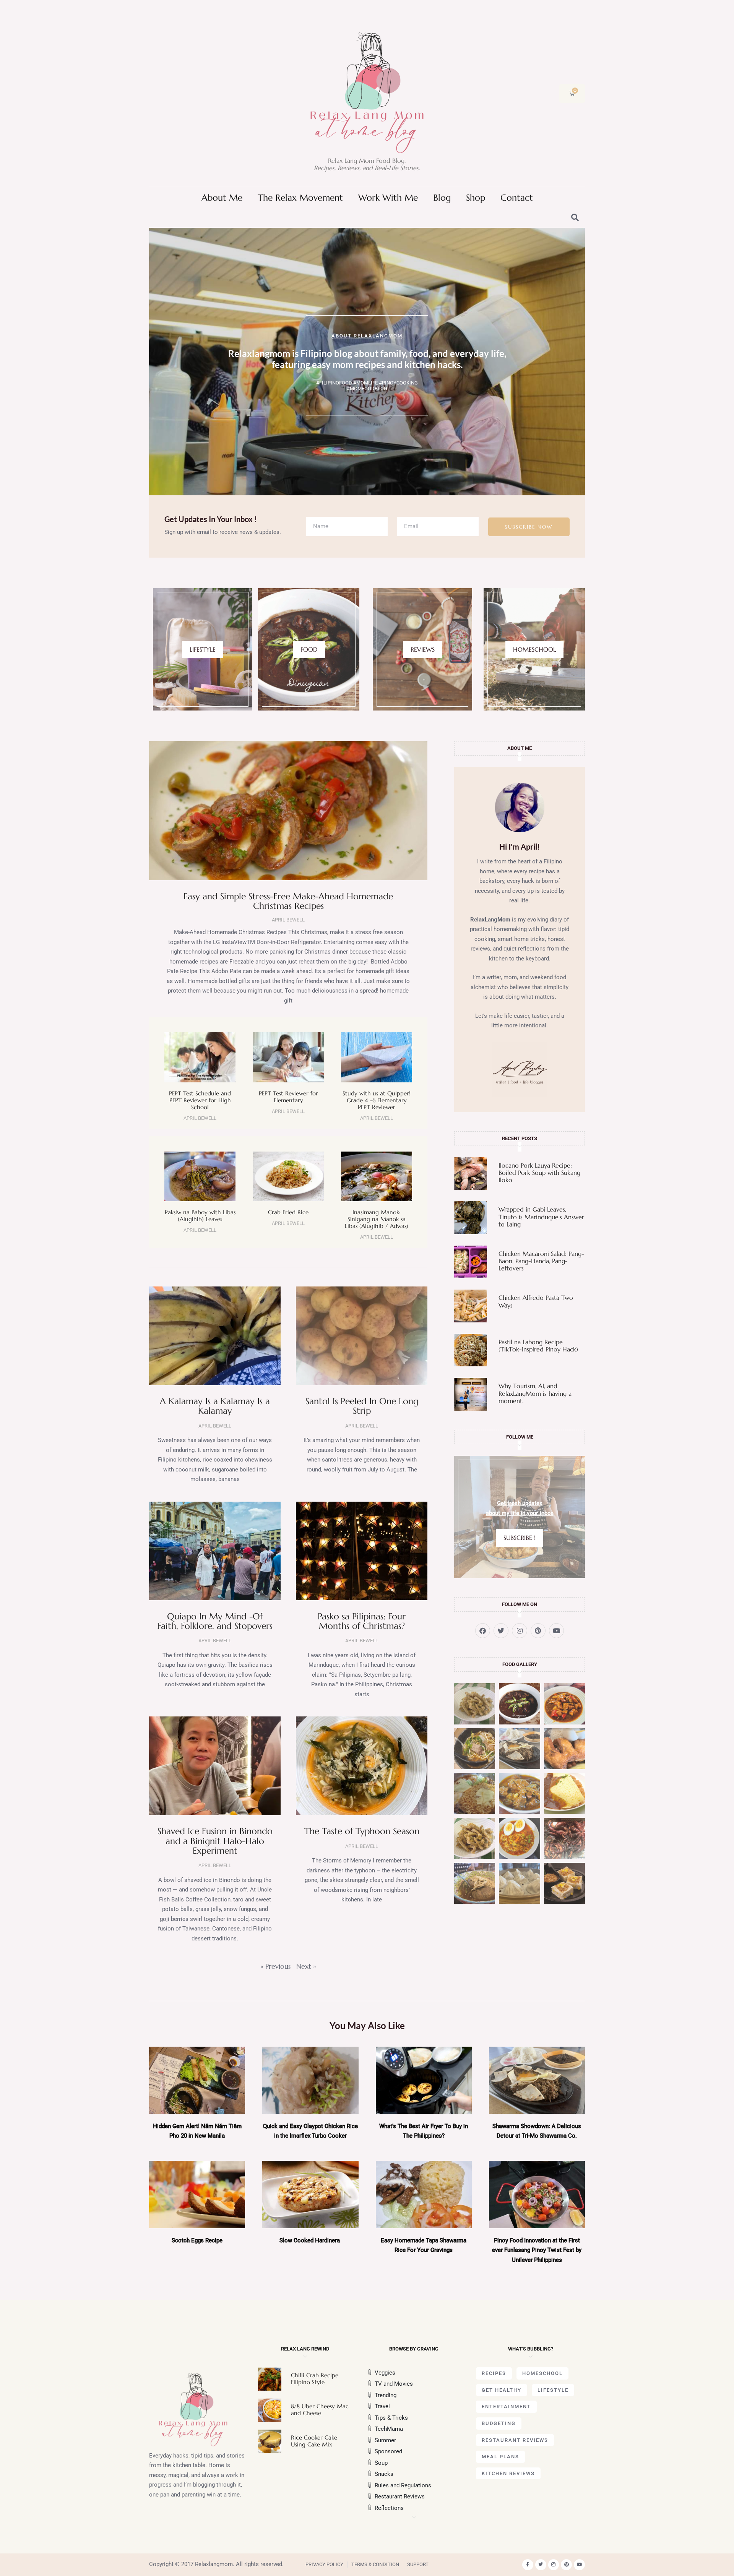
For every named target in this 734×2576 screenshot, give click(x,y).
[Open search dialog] (575, 218)
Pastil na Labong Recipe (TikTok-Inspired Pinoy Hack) (538, 1346)
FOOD (309, 649)
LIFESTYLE (203, 649)
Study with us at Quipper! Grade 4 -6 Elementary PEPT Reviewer (377, 1100)
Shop (476, 198)
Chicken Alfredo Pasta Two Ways (536, 1301)
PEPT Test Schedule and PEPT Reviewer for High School (200, 1100)
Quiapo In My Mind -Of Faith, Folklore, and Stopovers (215, 1621)
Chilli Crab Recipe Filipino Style (315, 2379)
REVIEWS (423, 649)
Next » (306, 1966)
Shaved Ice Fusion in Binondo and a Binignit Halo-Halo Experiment (215, 1841)
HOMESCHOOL (534, 649)
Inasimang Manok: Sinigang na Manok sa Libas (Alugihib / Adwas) (377, 1219)
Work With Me (388, 198)
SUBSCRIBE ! (520, 1538)
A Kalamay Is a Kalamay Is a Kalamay (215, 1406)
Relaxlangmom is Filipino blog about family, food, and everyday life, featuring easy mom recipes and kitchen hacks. (367, 359)
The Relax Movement (300, 198)
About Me (222, 198)
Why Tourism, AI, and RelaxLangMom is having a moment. (535, 1393)
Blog (442, 198)
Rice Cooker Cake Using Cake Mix (314, 2441)
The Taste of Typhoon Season (362, 1831)
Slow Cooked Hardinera (310, 2240)
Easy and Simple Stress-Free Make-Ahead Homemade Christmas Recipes (288, 901)
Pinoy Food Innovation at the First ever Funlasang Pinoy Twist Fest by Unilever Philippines (537, 2250)
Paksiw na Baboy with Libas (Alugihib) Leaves (200, 1216)
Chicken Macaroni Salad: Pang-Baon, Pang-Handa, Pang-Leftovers (541, 1261)
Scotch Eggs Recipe (197, 2240)
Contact (517, 198)
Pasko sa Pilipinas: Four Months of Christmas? (362, 1621)
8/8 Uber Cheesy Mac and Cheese (320, 2410)
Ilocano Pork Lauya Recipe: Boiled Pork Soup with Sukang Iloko (539, 1173)
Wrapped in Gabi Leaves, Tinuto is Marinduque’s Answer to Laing (541, 1217)
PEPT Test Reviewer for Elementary (288, 1097)
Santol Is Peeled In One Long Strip (362, 1406)
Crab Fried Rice (288, 1212)
